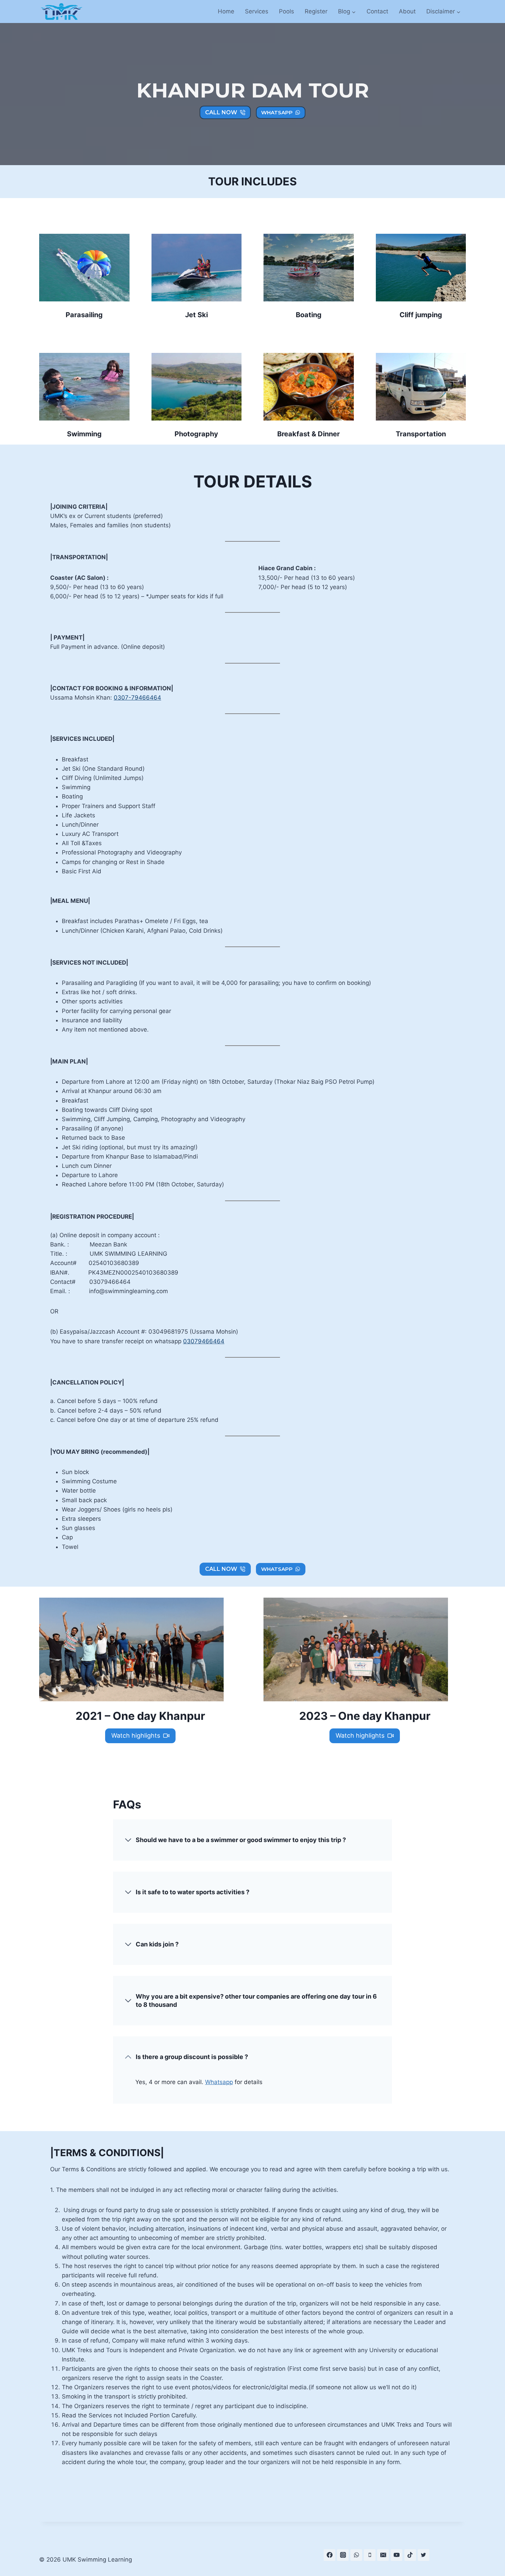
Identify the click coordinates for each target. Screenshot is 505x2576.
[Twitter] (424, 2555)
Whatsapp (219, 2082)
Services (257, 11)
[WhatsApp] (356, 2555)
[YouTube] (396, 2555)
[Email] (383, 2555)
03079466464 (204, 1341)
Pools (287, 11)
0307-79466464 (137, 698)
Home (226, 11)
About (407, 11)
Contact (377, 11)
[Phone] (370, 2555)
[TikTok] (410, 2555)
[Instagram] (343, 2555)
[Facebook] (329, 2555)
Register (316, 11)
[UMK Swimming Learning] (61, 12)
